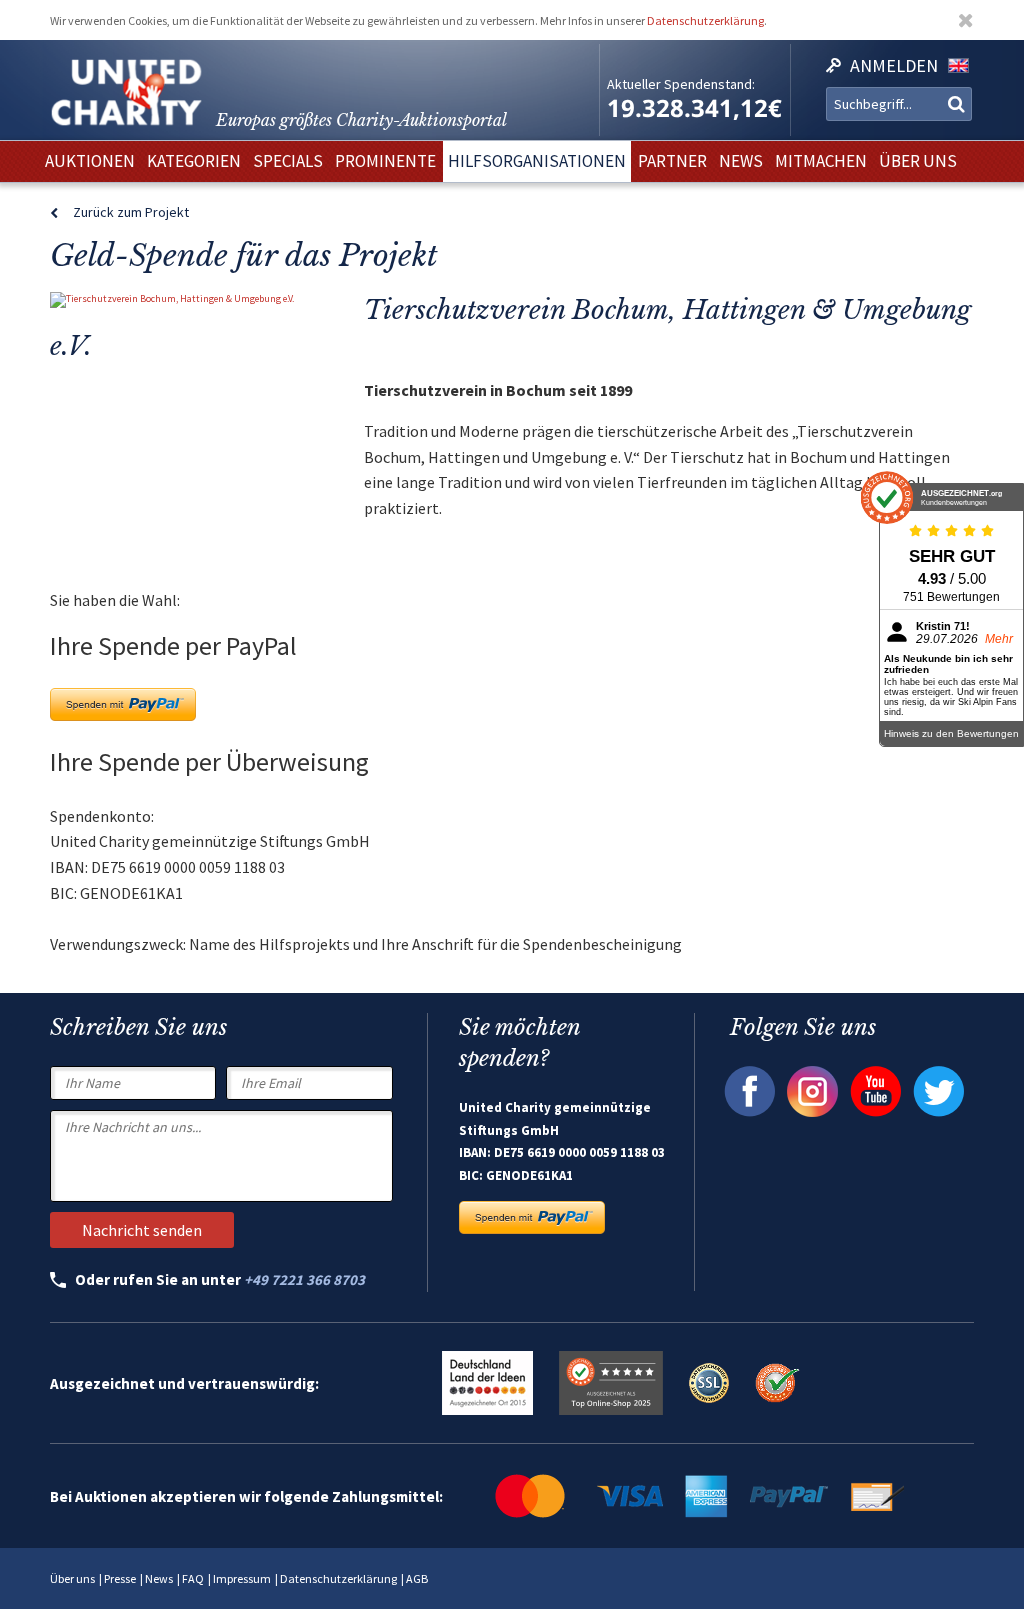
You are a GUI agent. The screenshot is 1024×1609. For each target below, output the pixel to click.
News (159, 1578)
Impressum (242, 1578)
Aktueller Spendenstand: (681, 84)
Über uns (72, 1578)
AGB (417, 1578)
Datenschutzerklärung (705, 20)
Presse (120, 1578)
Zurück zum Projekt (131, 212)
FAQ (193, 1578)
